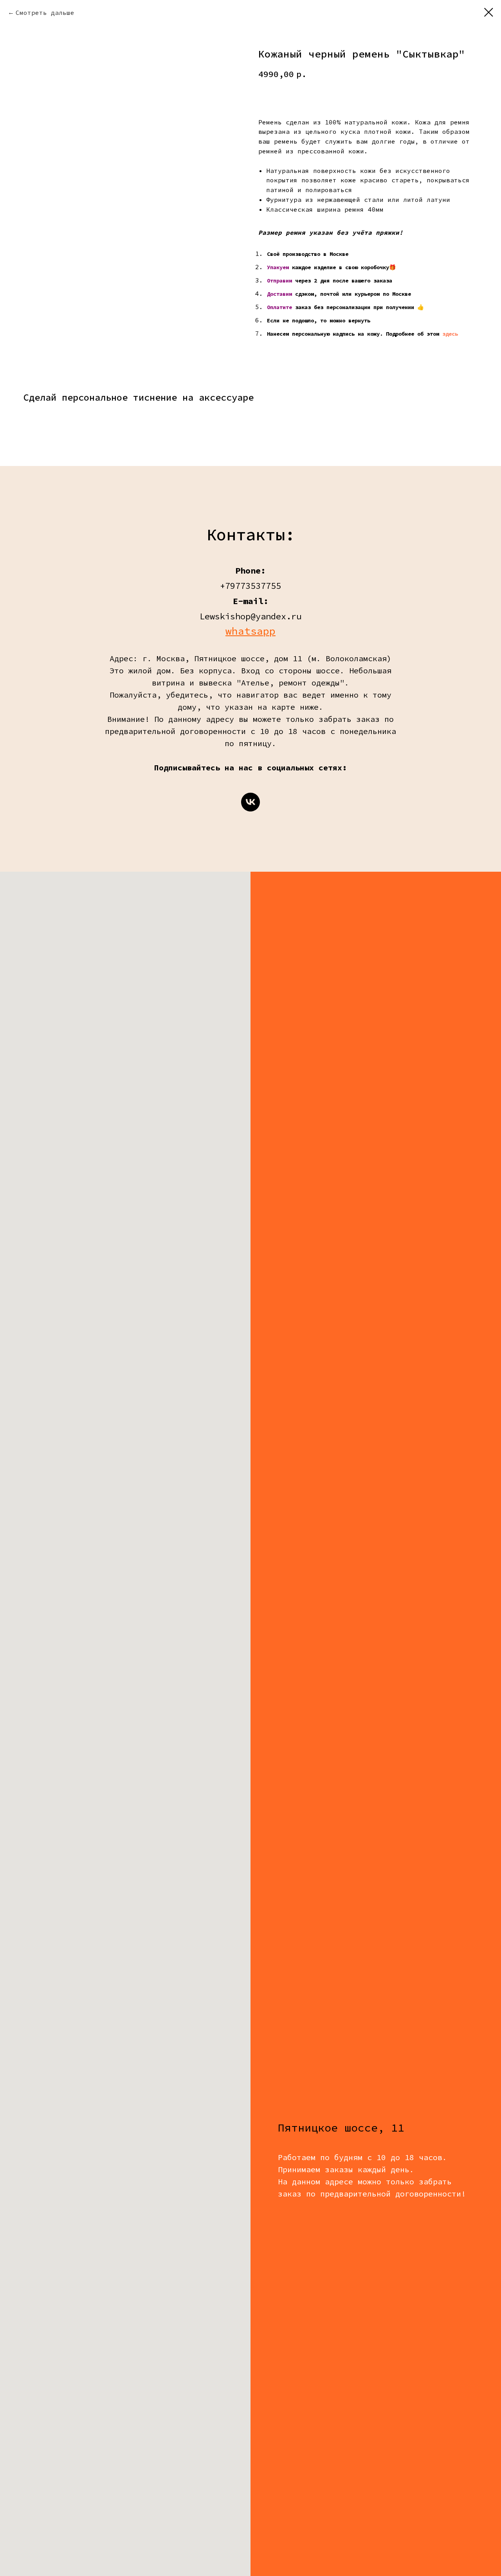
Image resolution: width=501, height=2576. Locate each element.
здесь (450, 334)
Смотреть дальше (45, 13)
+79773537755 (250, 586)
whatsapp (250, 631)
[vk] (250, 802)
